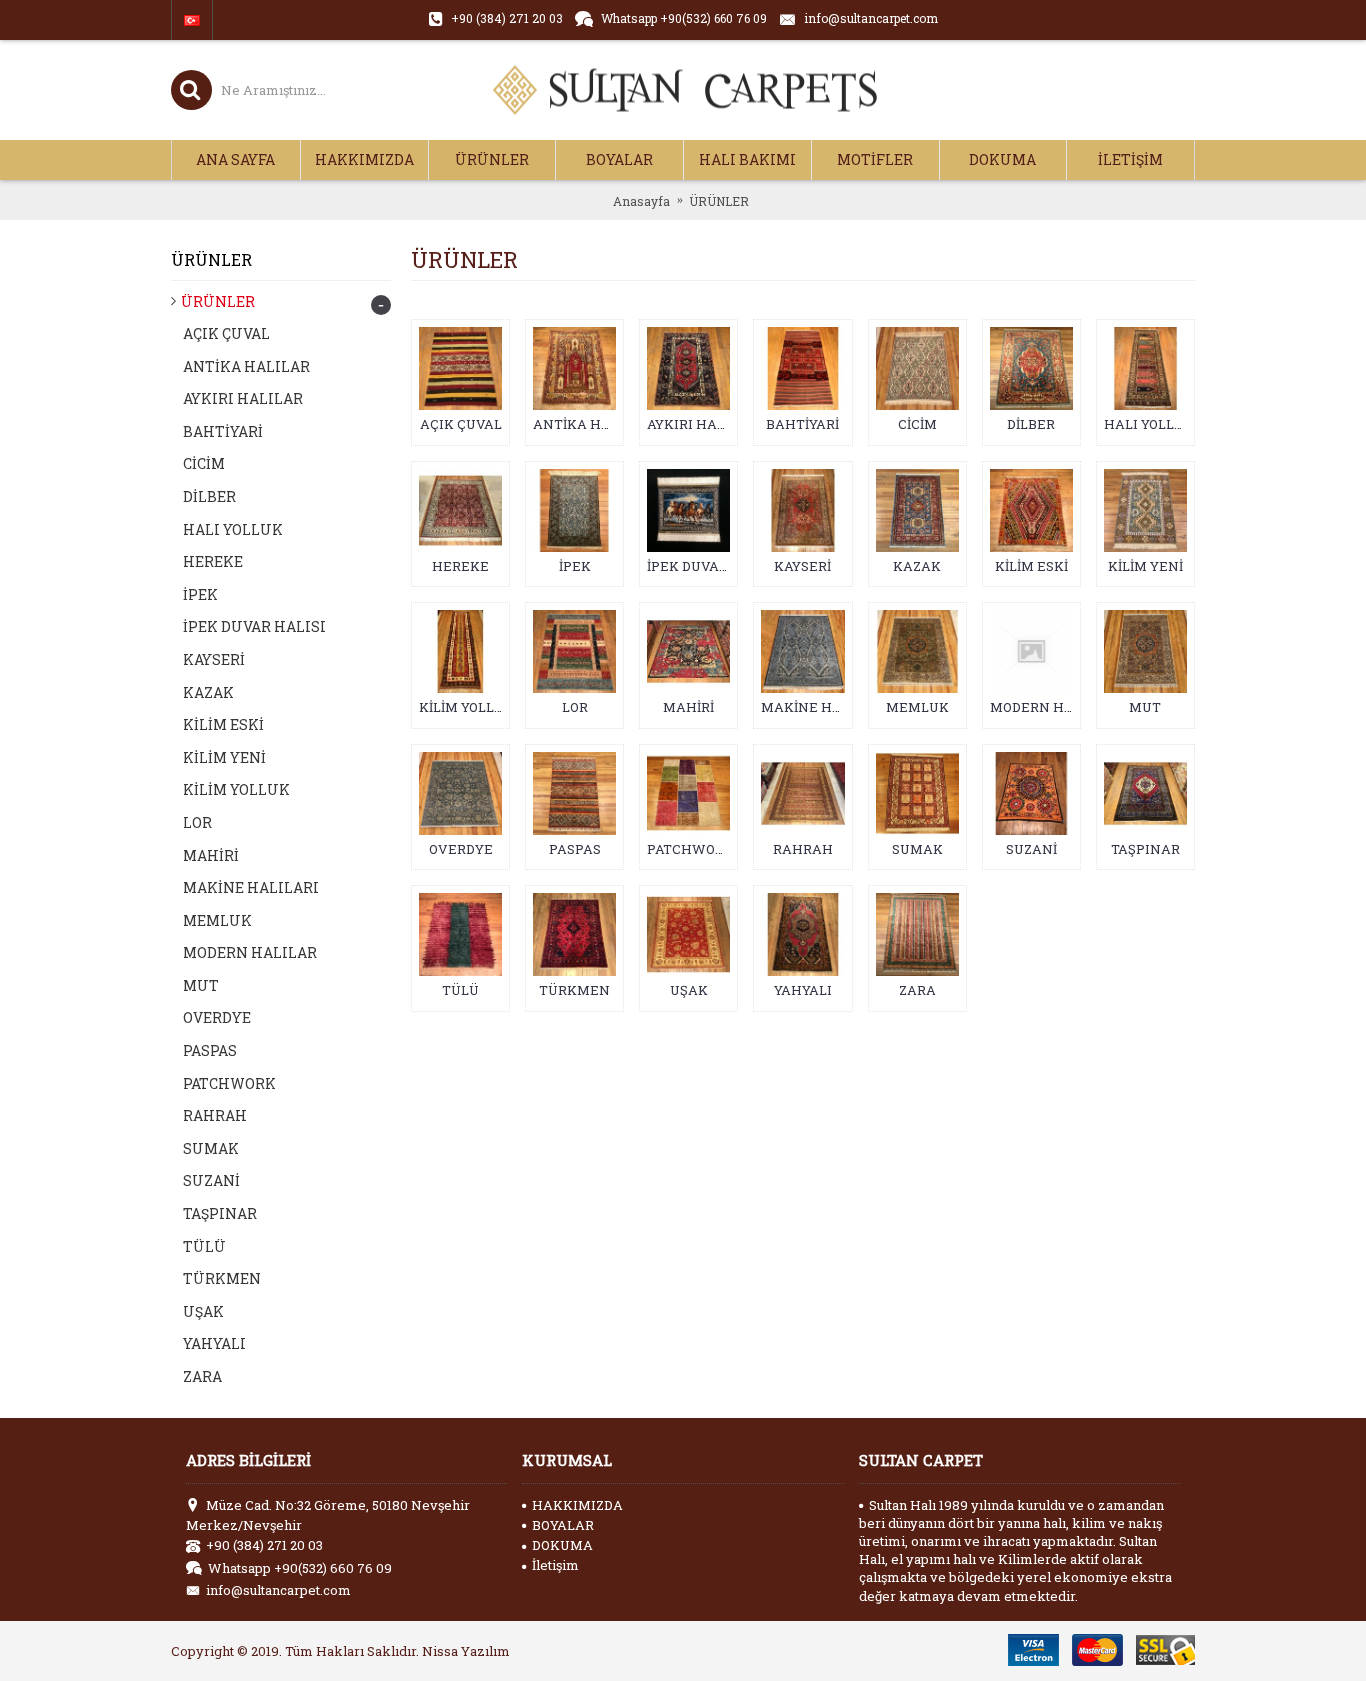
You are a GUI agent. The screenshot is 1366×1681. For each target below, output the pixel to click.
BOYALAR (563, 1525)
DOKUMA (562, 1545)
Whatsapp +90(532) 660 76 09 (300, 1568)
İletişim (555, 1565)
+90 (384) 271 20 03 (264, 1545)
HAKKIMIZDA (577, 1505)
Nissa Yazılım (466, 1651)
